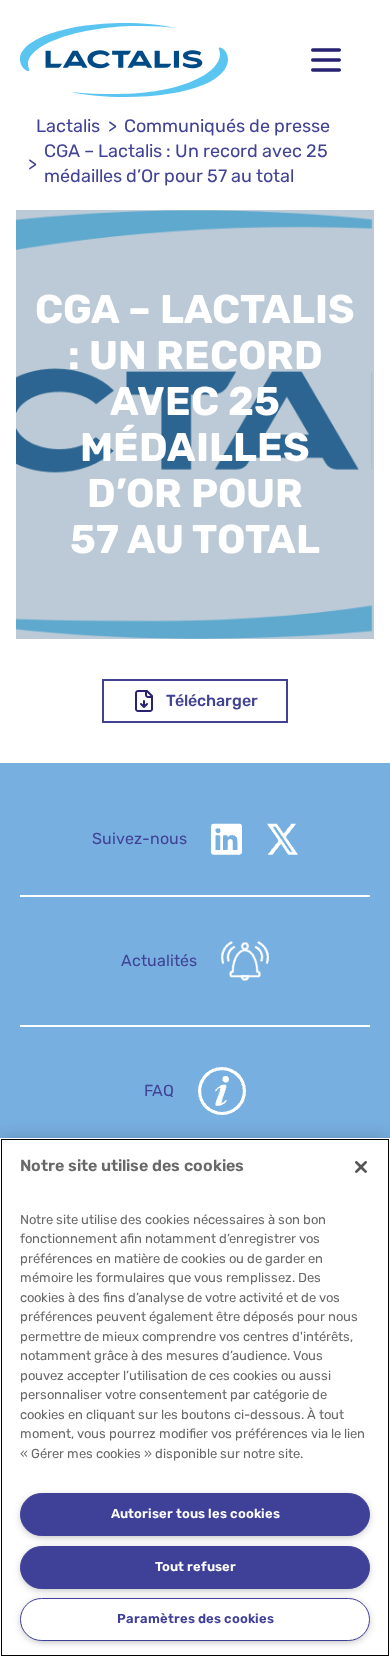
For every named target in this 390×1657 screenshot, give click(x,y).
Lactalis (68, 126)
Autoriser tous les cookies (195, 1513)
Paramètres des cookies (195, 1618)
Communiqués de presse (227, 126)
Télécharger (212, 700)
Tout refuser (195, 1566)
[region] (195, 1397)
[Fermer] (361, 1167)
